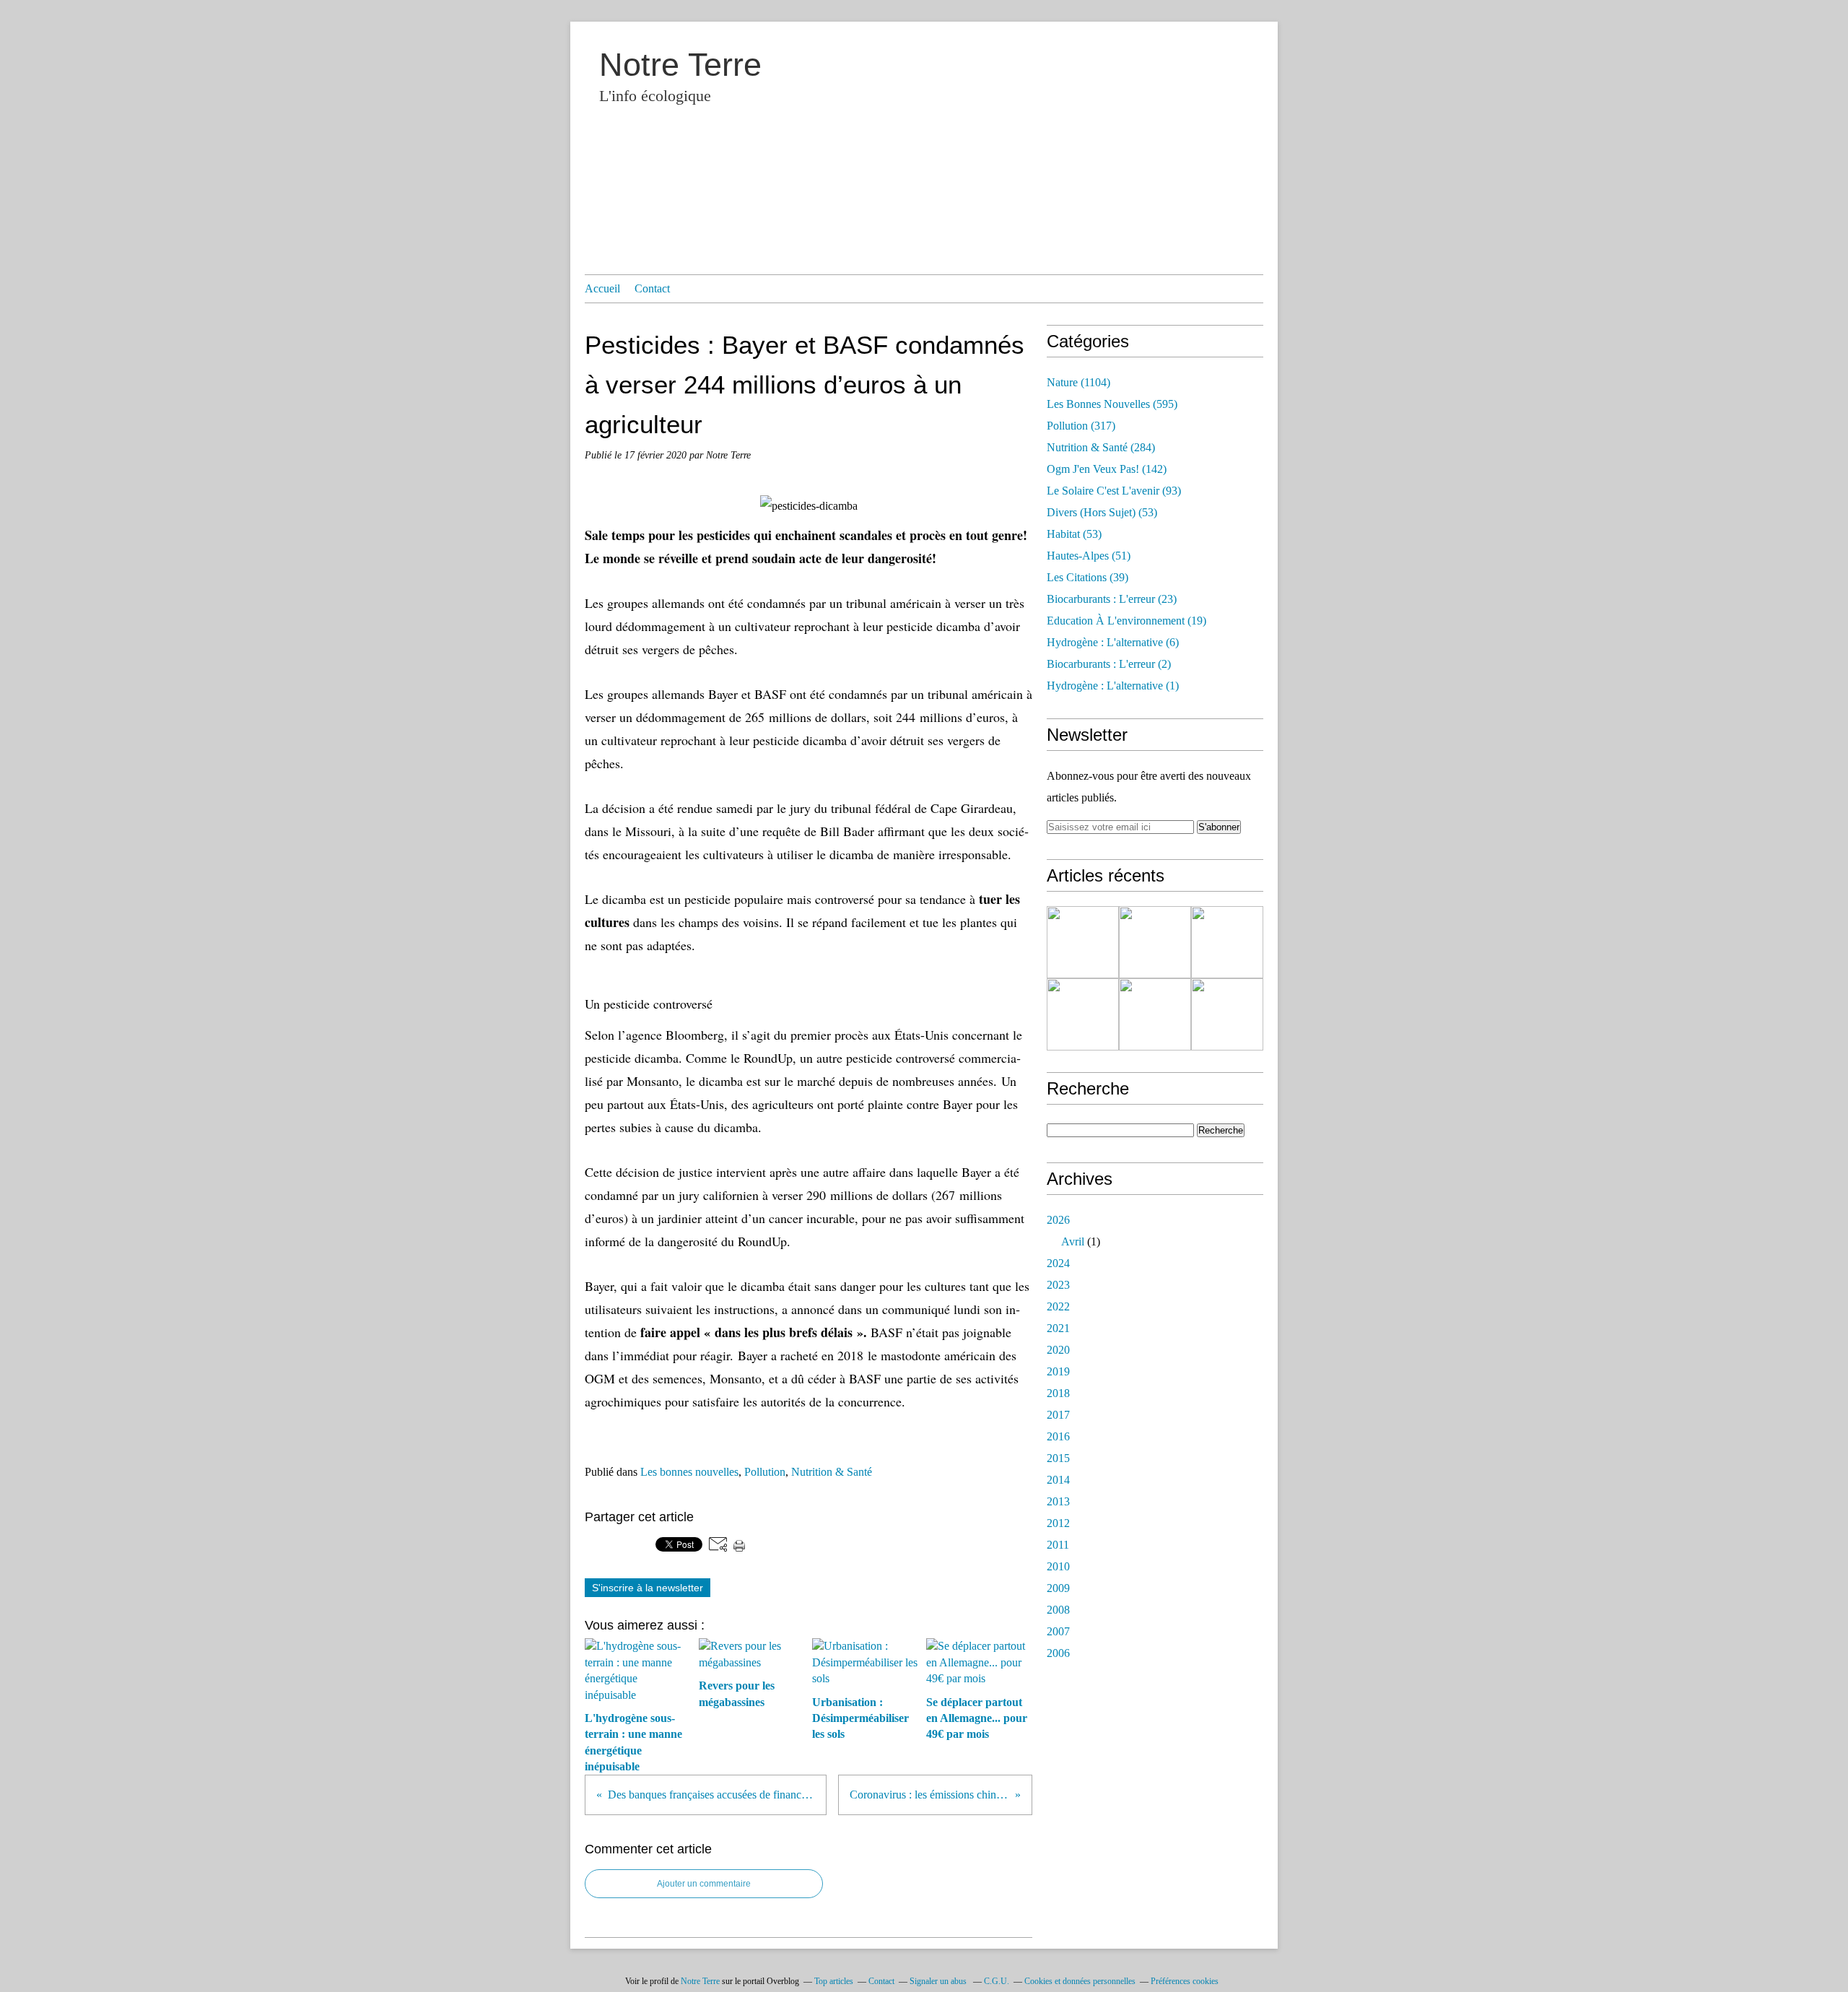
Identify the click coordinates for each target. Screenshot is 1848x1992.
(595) (1112, 404)
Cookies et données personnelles (1080, 1981)
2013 (1058, 1501)
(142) (1107, 469)
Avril (1073, 1241)
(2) (1109, 664)
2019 (1058, 1371)
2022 (1058, 1306)
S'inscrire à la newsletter (648, 1588)
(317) (1081, 426)
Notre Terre (680, 65)
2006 (1058, 1653)
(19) (1126, 621)
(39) (1088, 577)
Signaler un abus (939, 1981)
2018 (1058, 1393)
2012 (1058, 1523)
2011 (1058, 1545)
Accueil (602, 288)
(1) (1113, 686)
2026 (1058, 1220)
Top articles (834, 1981)
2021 (1058, 1328)
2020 (1058, 1350)
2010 (1058, 1566)
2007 (1058, 1631)
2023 (1058, 1285)
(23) (1112, 599)
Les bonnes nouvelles (689, 1472)
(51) (1089, 556)
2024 (1058, 1263)
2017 (1058, 1415)
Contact (652, 288)
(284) (1101, 447)
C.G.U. (997, 1981)
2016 (1058, 1436)
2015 (1058, 1458)
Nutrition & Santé (832, 1472)
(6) (1113, 642)
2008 (1058, 1610)
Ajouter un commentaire (704, 1884)
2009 (1058, 1588)
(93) (1114, 491)
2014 (1058, 1480)
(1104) (1078, 382)
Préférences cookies (1185, 1981)
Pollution (765, 1472)
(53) (1102, 512)
